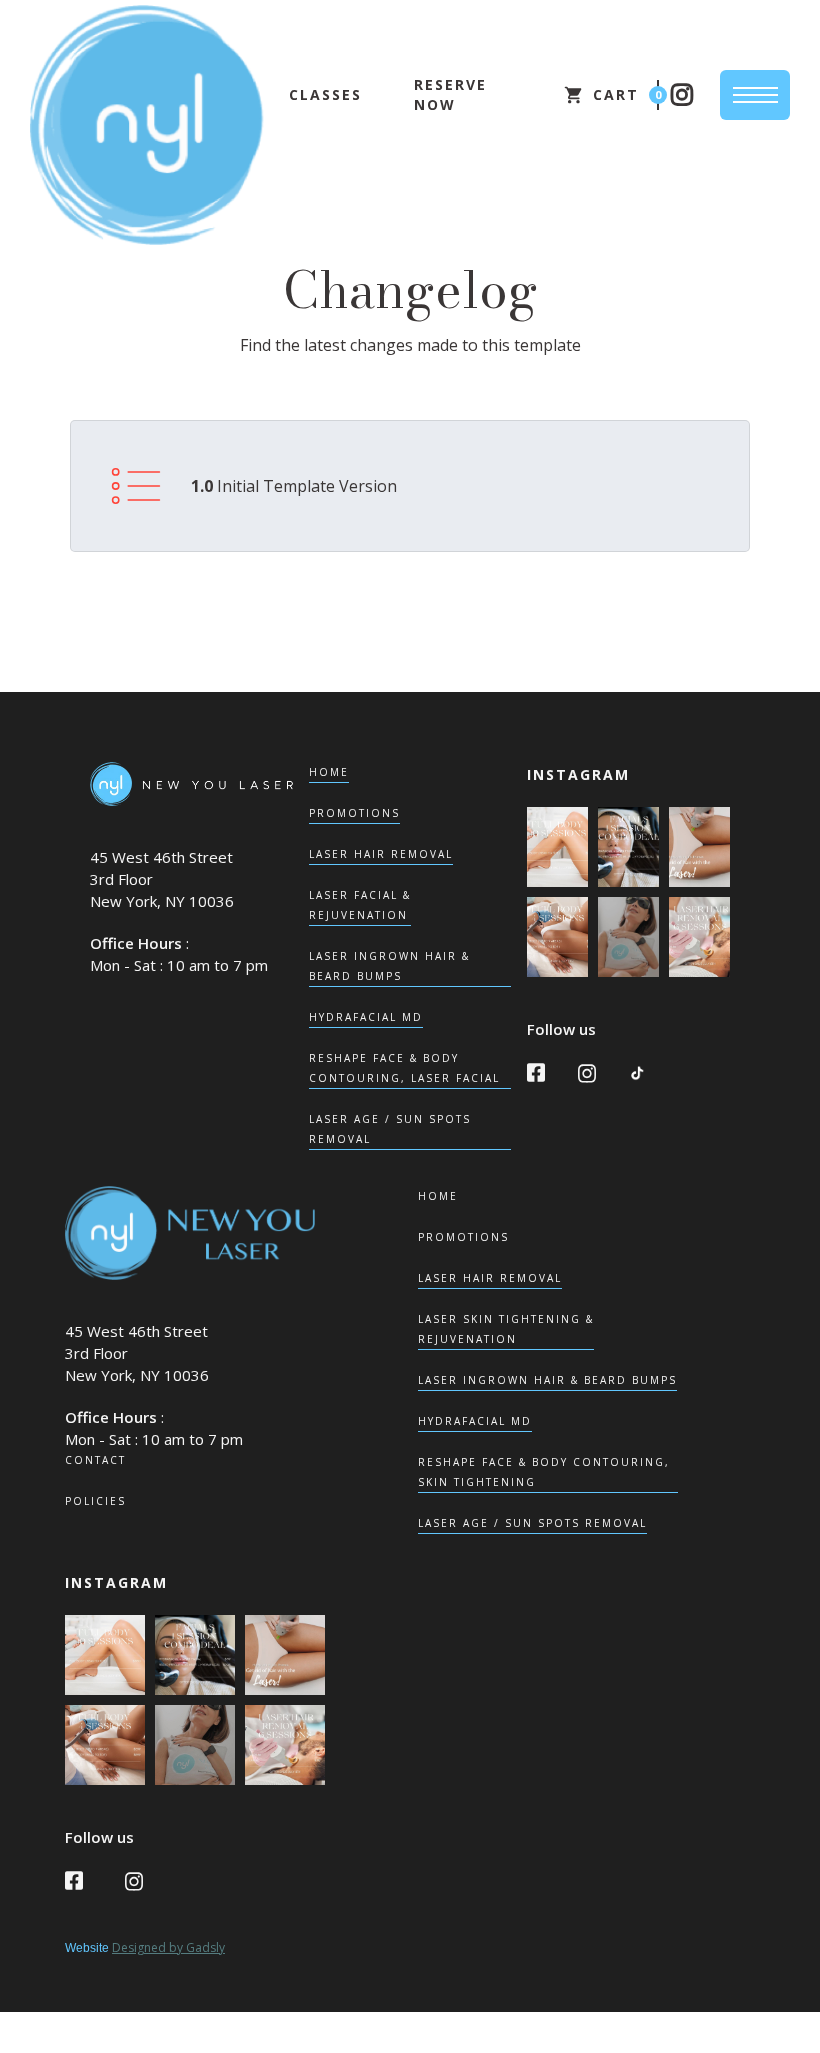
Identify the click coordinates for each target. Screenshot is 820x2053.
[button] (610, 95)
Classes (325, 94)
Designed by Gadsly (168, 1947)
